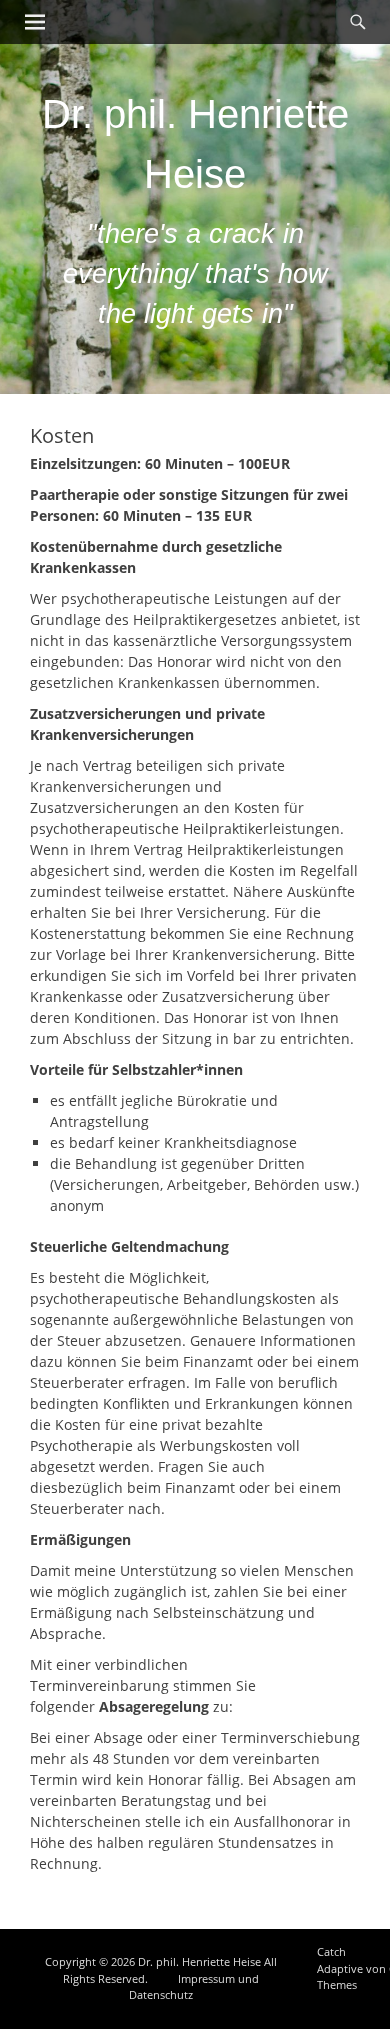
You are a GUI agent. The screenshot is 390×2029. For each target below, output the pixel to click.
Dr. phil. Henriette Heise (199, 1961)
